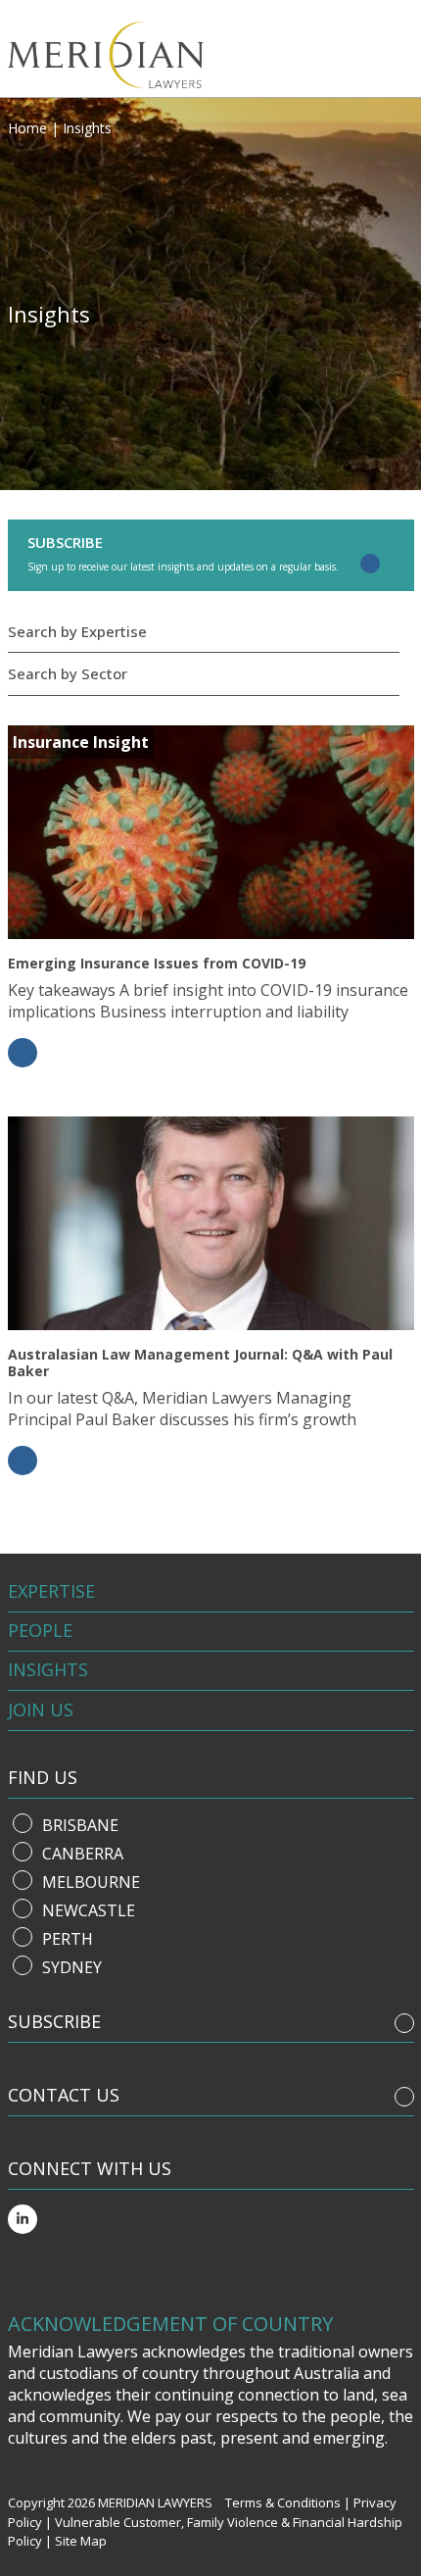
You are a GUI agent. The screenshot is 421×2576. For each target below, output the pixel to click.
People (40, 1630)
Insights (48, 1669)
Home (27, 128)
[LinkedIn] (23, 2219)
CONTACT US (64, 2095)
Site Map (81, 2541)
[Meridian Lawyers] (123, 55)
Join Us (41, 1709)
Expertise (51, 1591)
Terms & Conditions (283, 2502)
